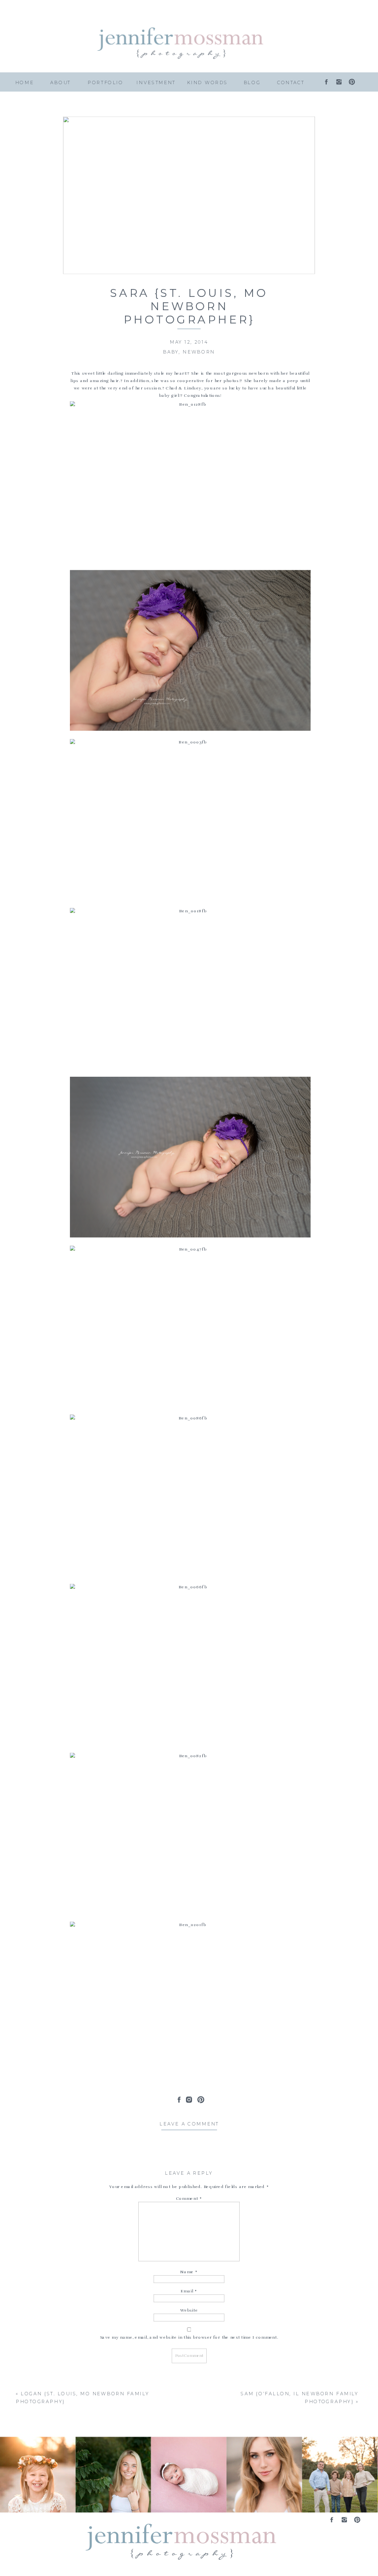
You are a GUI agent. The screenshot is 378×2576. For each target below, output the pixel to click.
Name (189, 2272)
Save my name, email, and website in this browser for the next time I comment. (189, 2337)
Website (189, 2310)
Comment (189, 2198)
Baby (171, 352)
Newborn (199, 352)
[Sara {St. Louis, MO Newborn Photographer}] (189, 195)
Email (189, 2291)
